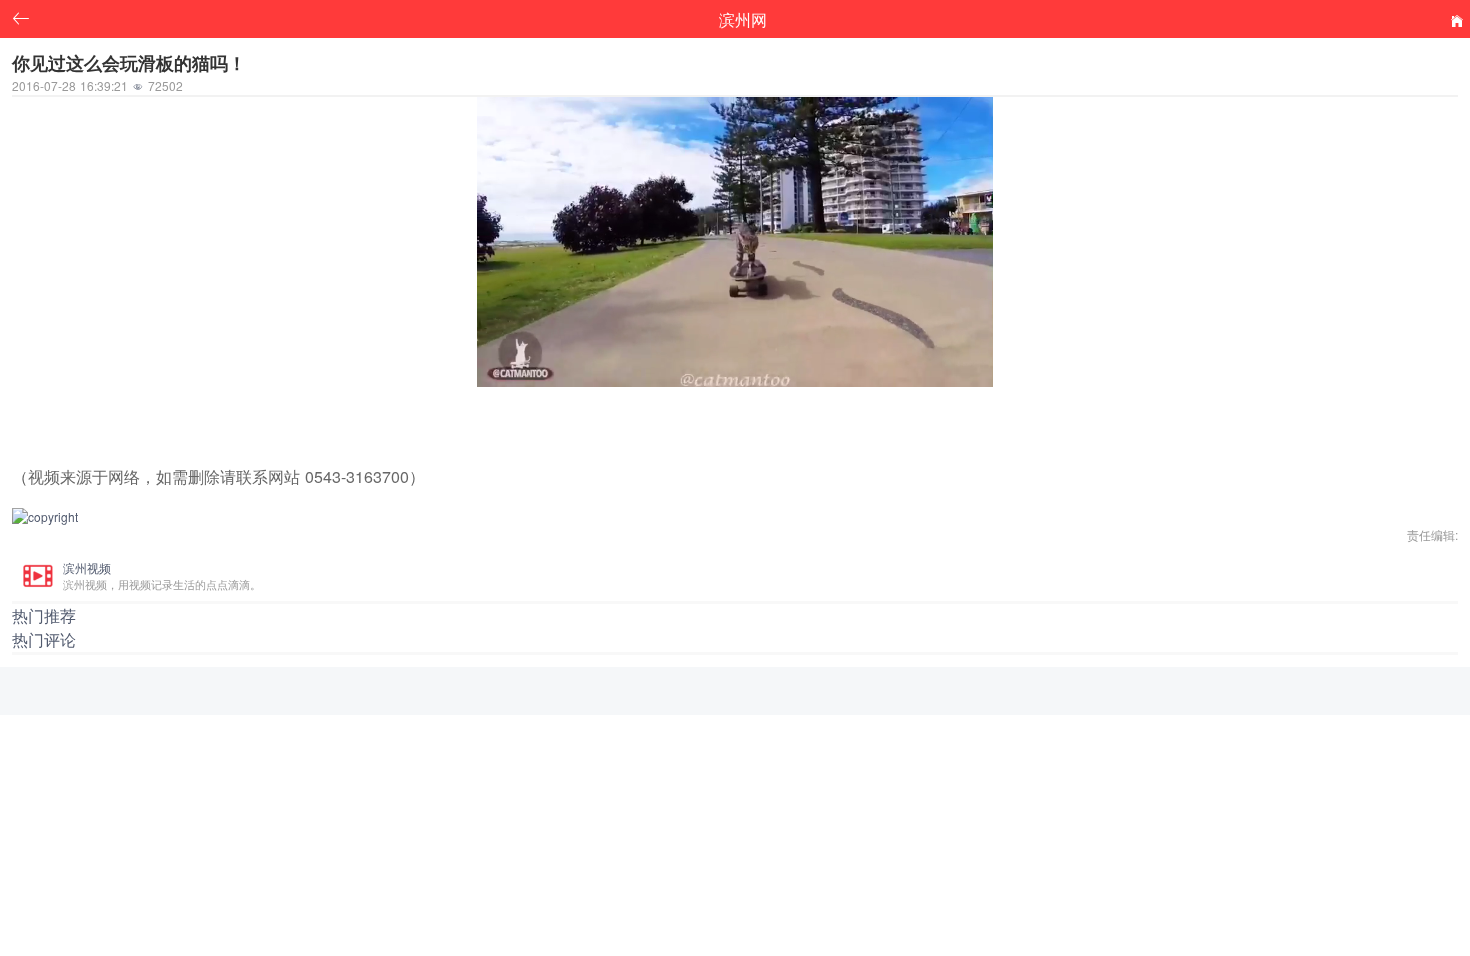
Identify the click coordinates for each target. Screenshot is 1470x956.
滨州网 (743, 19)
